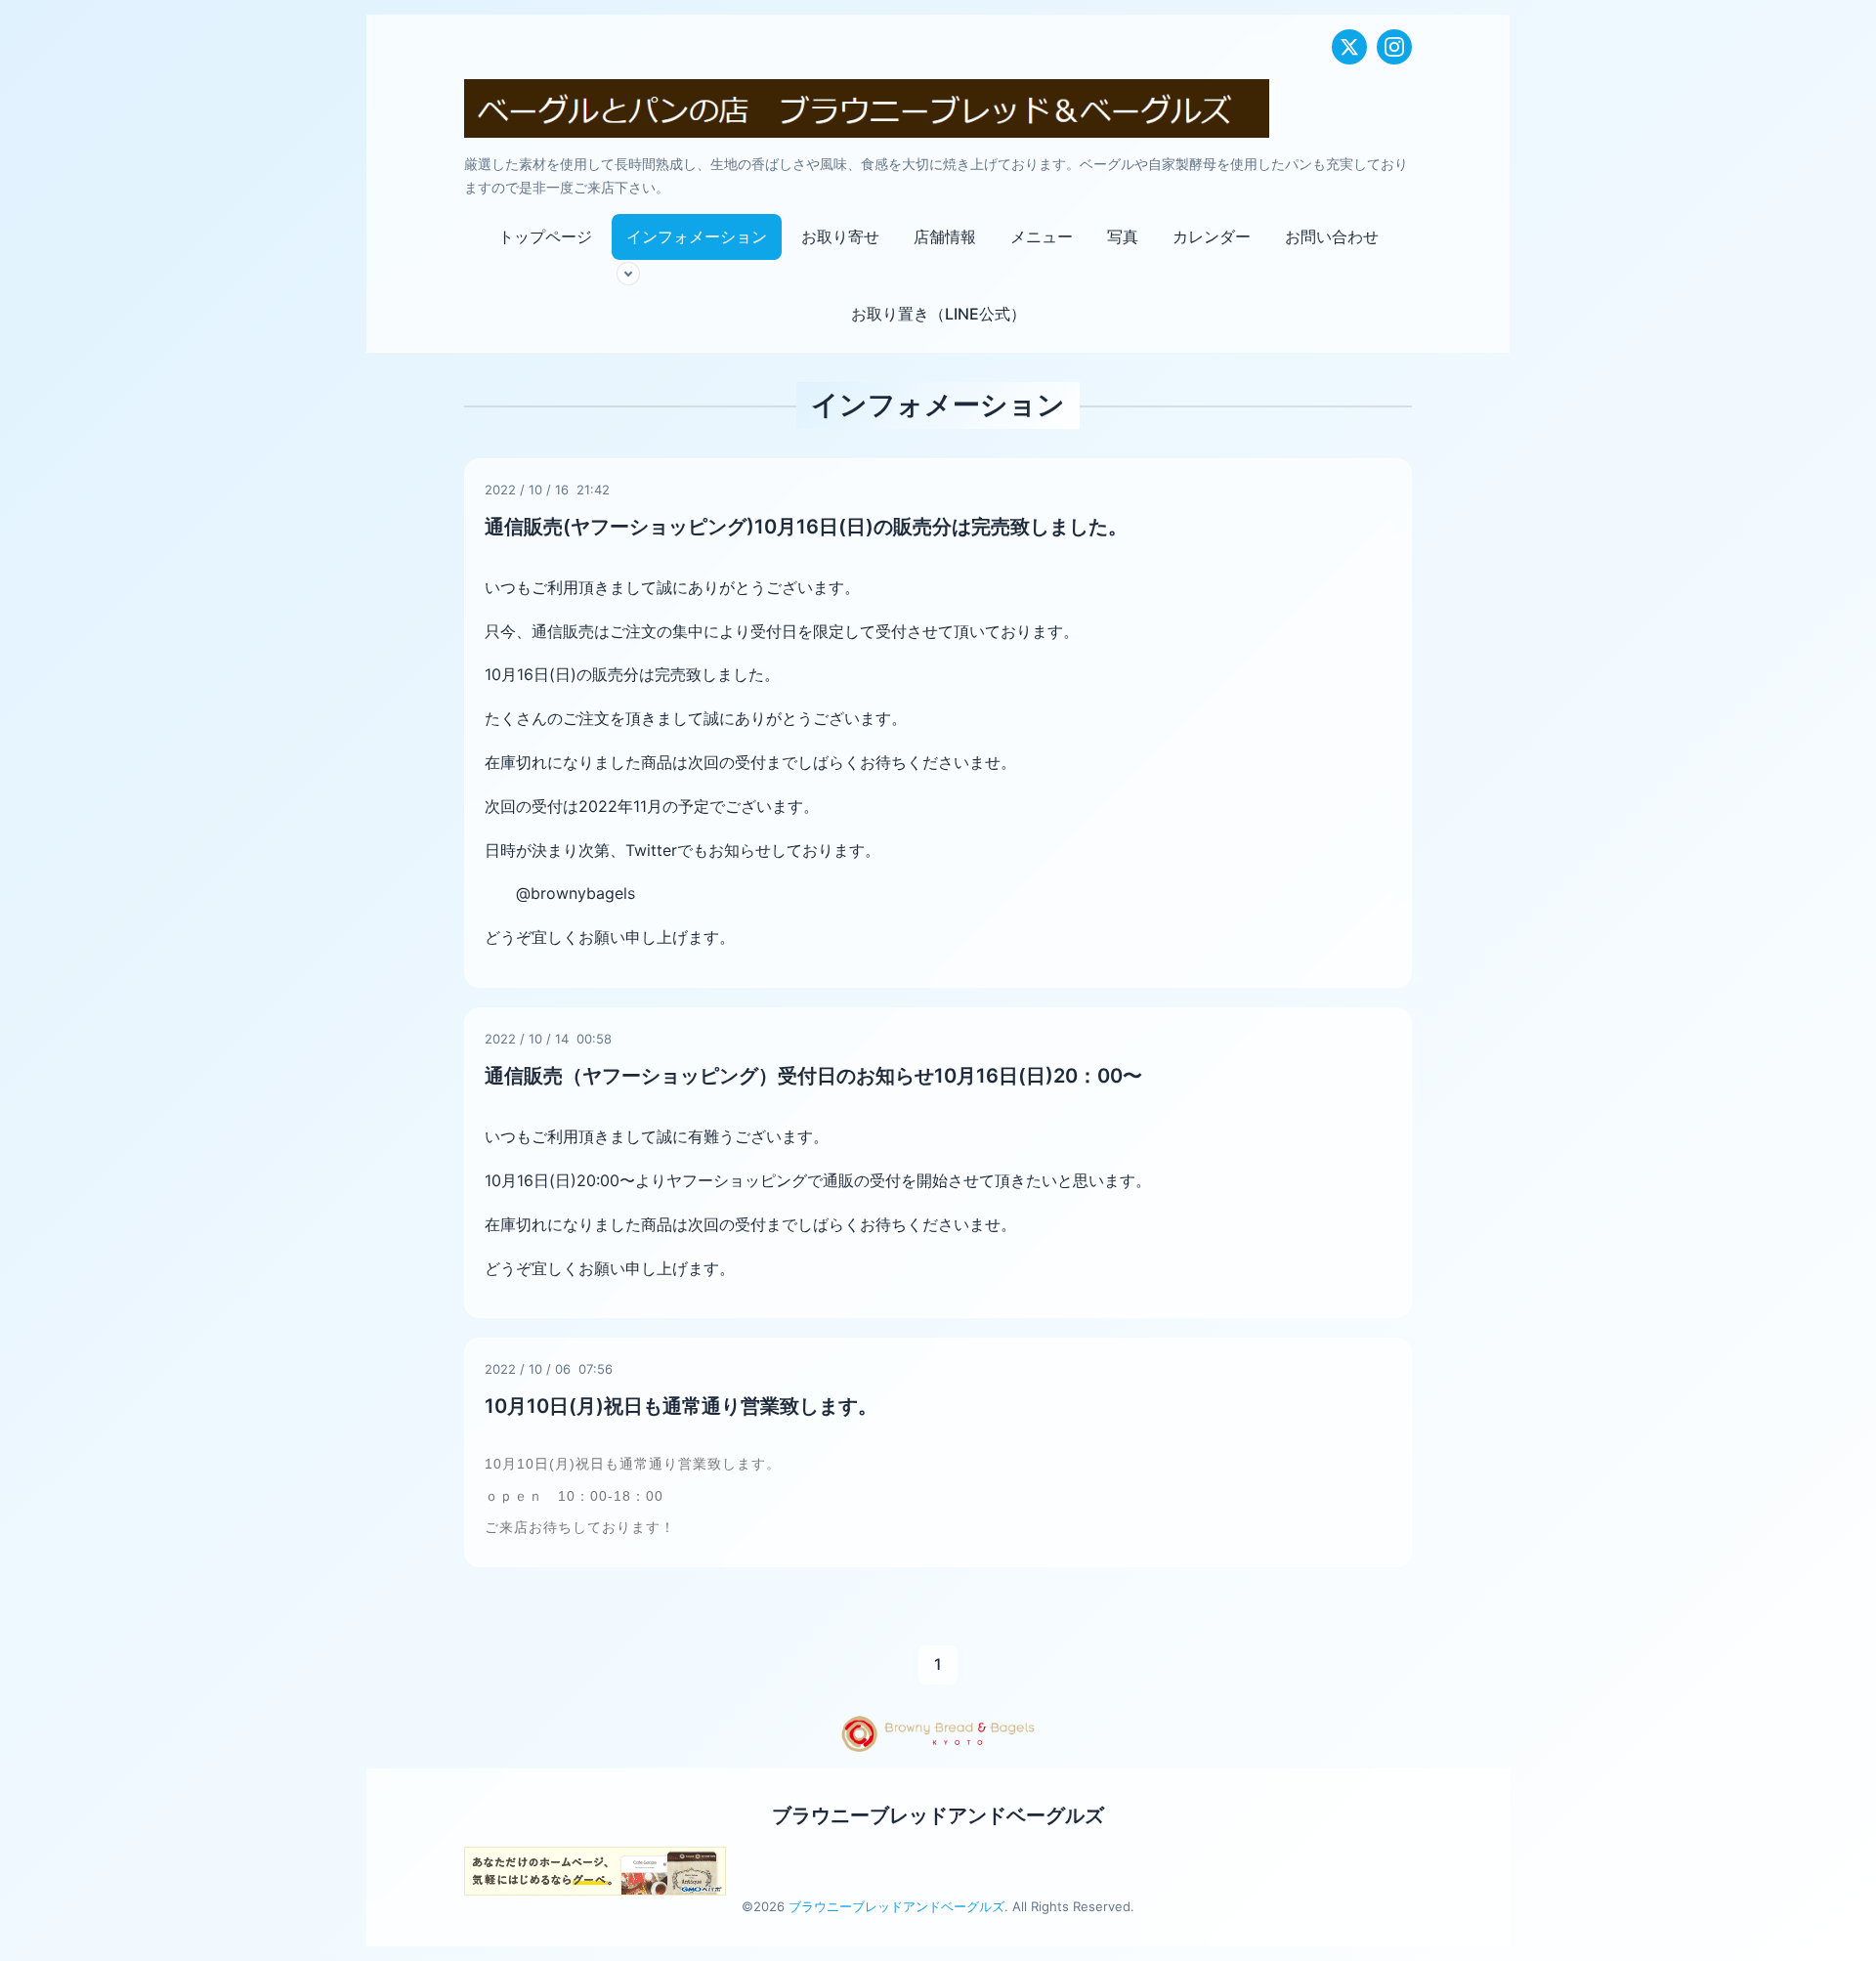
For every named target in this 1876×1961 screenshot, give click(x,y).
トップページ (545, 236)
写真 (1123, 236)
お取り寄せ (840, 236)
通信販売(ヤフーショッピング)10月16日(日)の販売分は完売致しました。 (806, 527)
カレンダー (1212, 236)
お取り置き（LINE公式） (938, 314)
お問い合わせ (1332, 236)
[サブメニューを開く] (628, 274)
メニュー (1042, 236)
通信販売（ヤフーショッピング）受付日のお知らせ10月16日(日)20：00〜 (813, 1076)
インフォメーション (697, 236)
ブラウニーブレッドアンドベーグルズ (938, 1815)
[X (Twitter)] (1349, 47)
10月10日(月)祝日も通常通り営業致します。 (681, 1406)
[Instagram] (1394, 47)
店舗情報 (945, 236)
